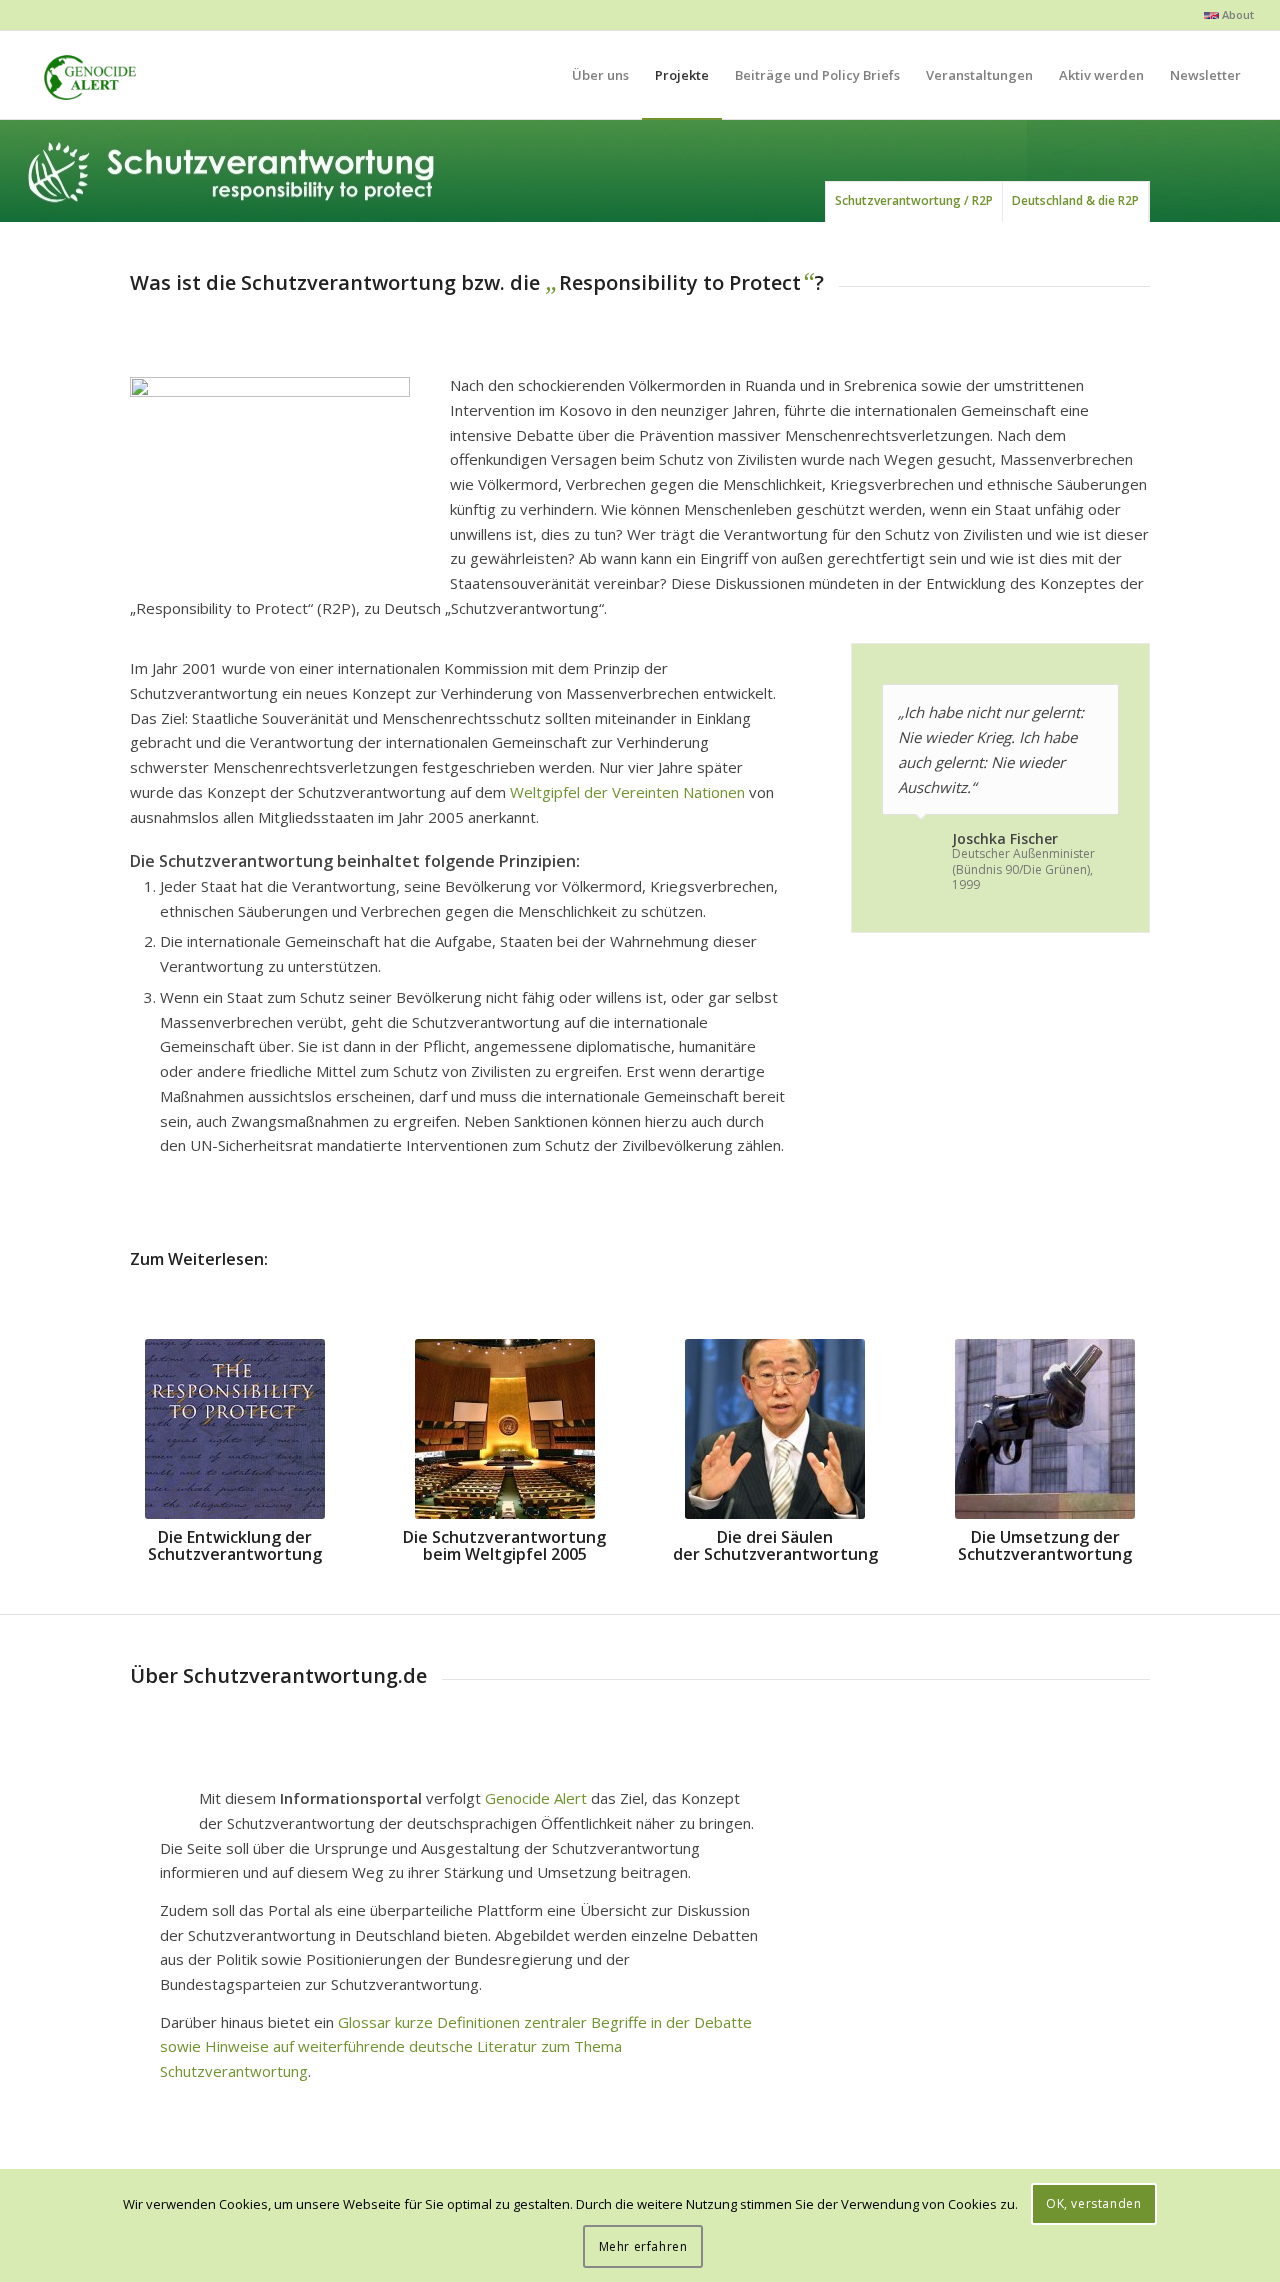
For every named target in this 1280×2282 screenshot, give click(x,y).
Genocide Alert (536, 1798)
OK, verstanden (1093, 2203)
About (1236, 14)
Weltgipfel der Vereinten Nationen (627, 792)
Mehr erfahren (643, 2246)
